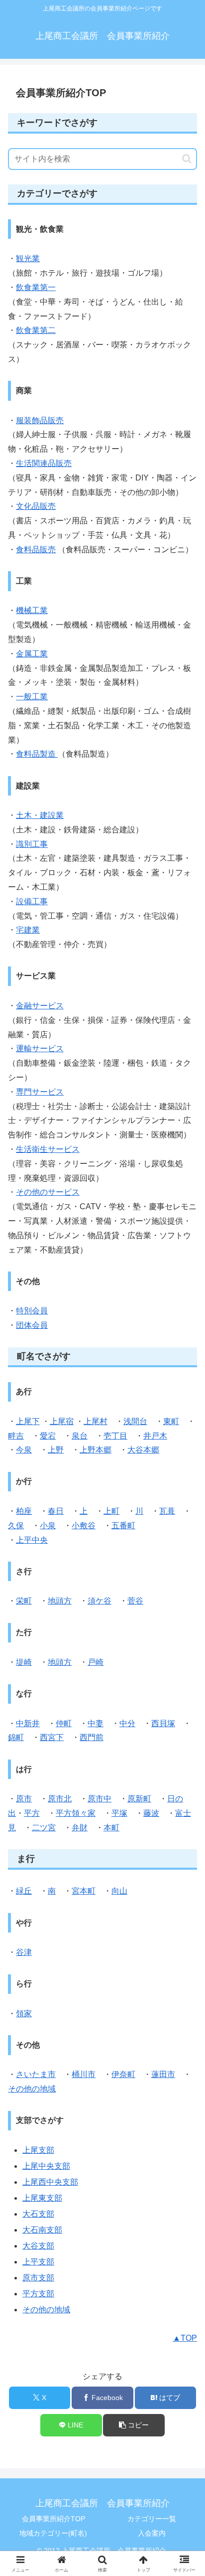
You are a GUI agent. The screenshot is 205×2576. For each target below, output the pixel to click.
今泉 (24, 1450)
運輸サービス (40, 1048)
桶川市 (84, 2074)
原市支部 (38, 2278)
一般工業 (32, 697)
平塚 (119, 1813)
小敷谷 (84, 1526)
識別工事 (32, 844)
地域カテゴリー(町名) (53, 2533)
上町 (111, 1511)
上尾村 (96, 1421)
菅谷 (135, 1601)
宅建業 (28, 930)
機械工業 (32, 610)
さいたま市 (36, 2074)
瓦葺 (167, 1511)
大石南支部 (42, 2230)
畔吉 (16, 1436)
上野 (56, 1450)
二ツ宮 (44, 1828)
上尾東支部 (42, 2198)
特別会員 (32, 1311)
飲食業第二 (36, 330)
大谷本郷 (143, 1450)
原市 (24, 1799)
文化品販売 (36, 506)
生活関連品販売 (44, 463)
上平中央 (32, 1540)
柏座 (24, 1511)
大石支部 (38, 2214)
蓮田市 (163, 2074)
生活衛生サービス (48, 1149)
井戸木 (155, 1436)
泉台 (80, 1436)
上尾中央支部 (46, 2166)
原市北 (60, 1799)
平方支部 (38, 2294)
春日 (56, 1511)
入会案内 (152, 2533)
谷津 (24, 1952)
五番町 (123, 1526)
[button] (187, 159)
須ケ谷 (100, 1601)
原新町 (139, 1799)
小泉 (48, 1526)
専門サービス (40, 1092)
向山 (119, 1891)
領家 (24, 2013)
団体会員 (32, 1325)
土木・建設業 (40, 815)
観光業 (28, 258)
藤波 (151, 1813)
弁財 (80, 1828)
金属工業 (32, 654)
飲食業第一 (36, 287)
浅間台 (135, 1421)
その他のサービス (48, 1192)
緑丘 (24, 1891)
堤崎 (24, 1662)
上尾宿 (62, 1421)
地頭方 (60, 1601)
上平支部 (38, 2262)
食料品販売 (36, 550)
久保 (16, 1526)
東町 (171, 1421)
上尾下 (28, 1421)
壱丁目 (115, 1436)
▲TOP (185, 2338)
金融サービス (40, 1006)
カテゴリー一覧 (152, 2519)
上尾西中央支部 (50, 2182)
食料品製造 (37, 754)
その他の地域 (32, 2089)
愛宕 (48, 1436)
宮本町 (84, 1891)
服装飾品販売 (40, 420)
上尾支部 (38, 2150)
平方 (32, 1813)
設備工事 (32, 901)
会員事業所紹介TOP (53, 2519)
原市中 (100, 1799)
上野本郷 (96, 1450)
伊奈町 (123, 2074)
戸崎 (96, 1662)
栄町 (24, 1601)
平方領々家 (76, 1813)
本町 (111, 1828)
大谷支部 (38, 2246)
